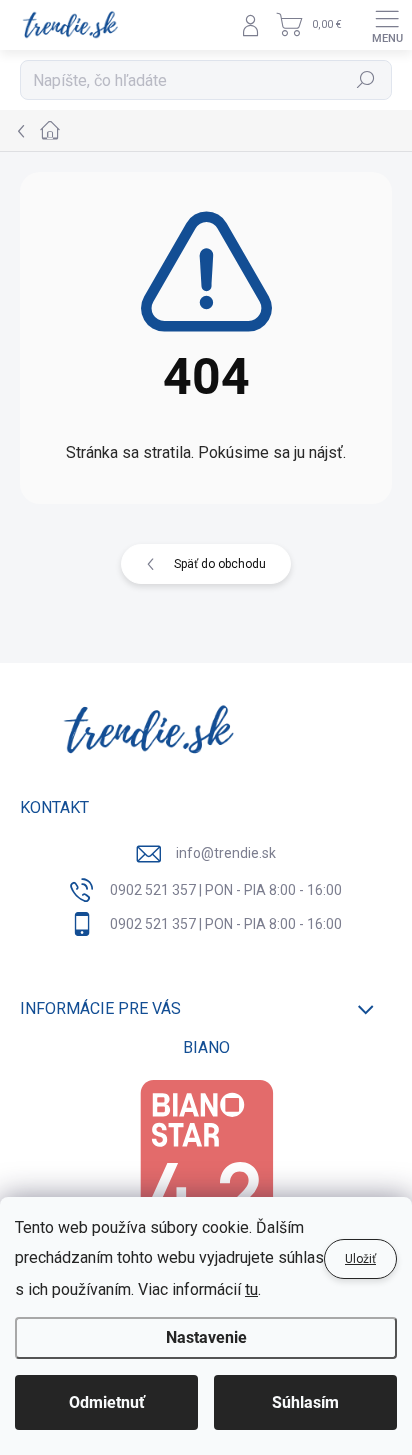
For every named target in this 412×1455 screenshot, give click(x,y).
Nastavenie (206, 1337)
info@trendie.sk (226, 853)
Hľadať (366, 80)
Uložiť (360, 1259)
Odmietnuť (107, 1402)
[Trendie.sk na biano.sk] (206, 1174)
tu (251, 1289)
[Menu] (387, 25)
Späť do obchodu (220, 564)
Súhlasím (305, 1402)
